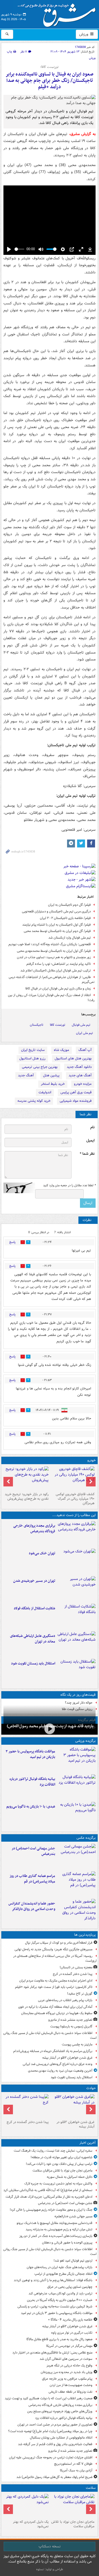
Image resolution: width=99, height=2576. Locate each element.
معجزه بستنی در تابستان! (76, 1967)
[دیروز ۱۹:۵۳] (76, 1534)
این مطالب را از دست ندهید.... (74, 1515)
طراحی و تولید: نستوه (50, 2569)
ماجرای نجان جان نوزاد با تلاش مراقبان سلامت (62, 2171)
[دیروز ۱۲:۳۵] (76, 1589)
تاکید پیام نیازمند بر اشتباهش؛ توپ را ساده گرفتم (59, 964)
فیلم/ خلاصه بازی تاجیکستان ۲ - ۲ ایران (65, 918)
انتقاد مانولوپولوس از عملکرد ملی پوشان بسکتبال (61, 2438)
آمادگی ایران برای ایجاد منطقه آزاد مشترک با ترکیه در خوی (55, 2007)
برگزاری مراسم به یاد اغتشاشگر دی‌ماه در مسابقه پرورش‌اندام (53, 2051)
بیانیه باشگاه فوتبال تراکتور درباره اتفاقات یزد (32, 1782)
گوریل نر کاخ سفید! (80, 1994)
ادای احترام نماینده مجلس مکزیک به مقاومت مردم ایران (56, 1981)
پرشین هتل (51, 1075)
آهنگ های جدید (80, 1075)
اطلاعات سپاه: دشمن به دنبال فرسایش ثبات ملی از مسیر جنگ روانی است (50, 2036)
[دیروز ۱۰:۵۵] (76, 1672)
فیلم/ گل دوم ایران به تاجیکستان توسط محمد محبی (57, 931)
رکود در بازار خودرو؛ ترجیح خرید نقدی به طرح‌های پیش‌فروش (27, 1496)
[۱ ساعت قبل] (73, 2506)
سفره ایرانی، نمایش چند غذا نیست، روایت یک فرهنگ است (53, 2151)
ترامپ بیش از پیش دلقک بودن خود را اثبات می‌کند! (59, 2164)
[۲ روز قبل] (73, 1478)
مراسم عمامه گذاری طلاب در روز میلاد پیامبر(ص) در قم (32, 1879)
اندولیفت (45, 1092)
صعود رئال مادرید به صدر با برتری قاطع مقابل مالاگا (59, 2339)
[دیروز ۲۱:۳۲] (76, 1760)
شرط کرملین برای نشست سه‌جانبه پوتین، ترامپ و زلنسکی (55, 2306)
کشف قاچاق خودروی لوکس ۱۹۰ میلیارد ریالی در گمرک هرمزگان (75, 1499)
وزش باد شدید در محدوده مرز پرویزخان (67, 2372)
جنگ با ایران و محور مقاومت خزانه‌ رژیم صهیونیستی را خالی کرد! (51, 2210)
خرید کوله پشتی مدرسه (34, 1101)
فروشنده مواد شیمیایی (76, 1101)
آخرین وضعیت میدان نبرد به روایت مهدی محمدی (60, 2071)
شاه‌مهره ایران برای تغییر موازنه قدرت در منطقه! (62, 2157)
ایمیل (90, 1141)
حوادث (91, 2088)
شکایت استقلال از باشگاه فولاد (34, 1608)
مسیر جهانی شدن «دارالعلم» (73, 2216)
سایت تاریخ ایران (33, 1050)
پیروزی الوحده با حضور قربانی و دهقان (67, 2243)
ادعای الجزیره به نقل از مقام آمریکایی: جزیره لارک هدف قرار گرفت (49, 2197)
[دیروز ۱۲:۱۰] (76, 1616)
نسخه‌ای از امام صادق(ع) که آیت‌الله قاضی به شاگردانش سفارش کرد (48, 2190)
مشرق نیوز (58, 13)
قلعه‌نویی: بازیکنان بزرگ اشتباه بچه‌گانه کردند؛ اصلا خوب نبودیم (50, 944)
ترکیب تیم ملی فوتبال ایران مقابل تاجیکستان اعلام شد (56, 971)
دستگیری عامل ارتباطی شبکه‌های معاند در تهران (33, 1639)
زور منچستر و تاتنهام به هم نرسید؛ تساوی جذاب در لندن (54, 957)
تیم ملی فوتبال (81, 1025)
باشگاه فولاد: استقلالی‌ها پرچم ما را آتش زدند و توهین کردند (53, 2280)
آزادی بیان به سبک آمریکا (76, 2470)
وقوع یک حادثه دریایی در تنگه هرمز (69, 2366)
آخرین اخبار (88, 2143)
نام (92, 1127)
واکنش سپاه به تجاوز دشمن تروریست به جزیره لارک (58, 2184)
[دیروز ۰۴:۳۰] (27, 2506)
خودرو (91, 1460)
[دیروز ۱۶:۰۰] (76, 1884)
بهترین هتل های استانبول (73, 1058)
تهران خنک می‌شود (42, 1553)
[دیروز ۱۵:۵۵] (76, 1912)
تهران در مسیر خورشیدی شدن (34, 1581)
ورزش (84, 34)
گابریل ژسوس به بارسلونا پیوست (71, 2026)
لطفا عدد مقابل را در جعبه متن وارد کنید (69, 1185)
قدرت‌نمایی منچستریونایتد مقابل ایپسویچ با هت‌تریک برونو (55, 2223)
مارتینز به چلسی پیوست (77, 2044)
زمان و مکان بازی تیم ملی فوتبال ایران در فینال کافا (58, 989)
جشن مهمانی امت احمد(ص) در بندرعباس (33, 1851)
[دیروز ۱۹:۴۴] (76, 1787)
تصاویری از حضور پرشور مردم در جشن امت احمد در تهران (55, 2425)
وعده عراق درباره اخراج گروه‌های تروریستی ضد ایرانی (58, 2064)
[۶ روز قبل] (27, 1478)
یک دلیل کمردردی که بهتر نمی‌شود (31, 2524)
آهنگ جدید (26, 1075)
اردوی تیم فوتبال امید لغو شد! (73, 2261)
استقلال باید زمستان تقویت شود (33, 1664)
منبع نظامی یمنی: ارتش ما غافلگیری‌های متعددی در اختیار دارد (52, 2353)
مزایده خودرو (83, 1084)
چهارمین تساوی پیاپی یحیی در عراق (70, 2287)
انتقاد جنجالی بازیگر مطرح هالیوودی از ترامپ (63, 2274)
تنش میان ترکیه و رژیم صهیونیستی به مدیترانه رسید (59, 2229)
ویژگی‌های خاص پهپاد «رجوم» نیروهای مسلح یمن (60, 2411)
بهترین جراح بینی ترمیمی (40, 1067)
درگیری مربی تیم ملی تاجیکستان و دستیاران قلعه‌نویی (56, 911)
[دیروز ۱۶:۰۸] (27, 2106)
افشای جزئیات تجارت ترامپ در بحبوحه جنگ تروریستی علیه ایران (51, 2457)
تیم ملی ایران (84, 1033)
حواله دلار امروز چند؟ (79, 1703)
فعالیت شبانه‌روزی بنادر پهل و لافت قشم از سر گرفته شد (55, 2444)
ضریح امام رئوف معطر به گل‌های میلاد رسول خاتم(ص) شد (54, 2477)
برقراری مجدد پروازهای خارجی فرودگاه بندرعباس (34, 1529)
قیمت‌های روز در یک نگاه (78, 1695)
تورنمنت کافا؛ (49, 67)
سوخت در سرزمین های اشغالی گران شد (66, 2359)
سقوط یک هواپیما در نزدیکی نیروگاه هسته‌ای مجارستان (57, 2013)
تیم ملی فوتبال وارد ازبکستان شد (70, 938)
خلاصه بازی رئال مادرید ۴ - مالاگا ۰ (70, 2320)
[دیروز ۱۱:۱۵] (76, 1644)
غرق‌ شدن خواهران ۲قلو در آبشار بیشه (67, 2058)
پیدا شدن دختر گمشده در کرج (73, 1974)
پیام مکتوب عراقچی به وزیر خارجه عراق (67, 2379)
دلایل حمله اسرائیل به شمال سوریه (70, 2177)
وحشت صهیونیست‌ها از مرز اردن (71, 2385)
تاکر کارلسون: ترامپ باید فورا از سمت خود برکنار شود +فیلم (54, 1987)
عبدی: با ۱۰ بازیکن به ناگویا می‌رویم (31, 1807)
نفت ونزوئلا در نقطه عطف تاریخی (70, 2392)
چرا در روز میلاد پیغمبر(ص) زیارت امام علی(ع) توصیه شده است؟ (50, 2431)
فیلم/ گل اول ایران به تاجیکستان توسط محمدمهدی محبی (54, 951)
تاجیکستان (37, 1025)
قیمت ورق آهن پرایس (76, 1092)
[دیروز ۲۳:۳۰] (76, 1857)
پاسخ (12, 1242)
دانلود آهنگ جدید (79, 1067)
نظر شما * (87, 1154)
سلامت (91, 2488)
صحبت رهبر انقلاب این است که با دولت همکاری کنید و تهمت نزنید (49, 2398)
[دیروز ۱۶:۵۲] (76, 1815)
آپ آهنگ (85, 1050)
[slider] (19, 249)
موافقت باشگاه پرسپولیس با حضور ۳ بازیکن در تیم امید (30, 1754)
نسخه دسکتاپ (49, 2546)
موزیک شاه (62, 1050)
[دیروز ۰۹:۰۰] (49, 1729)
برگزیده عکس (86, 1838)
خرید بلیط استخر (53, 1084)
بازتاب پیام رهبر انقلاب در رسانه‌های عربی (65, 2000)
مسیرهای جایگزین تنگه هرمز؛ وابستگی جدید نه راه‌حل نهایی (53, 1949)
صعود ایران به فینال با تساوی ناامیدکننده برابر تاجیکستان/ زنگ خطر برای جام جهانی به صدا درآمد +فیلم (49, 81)
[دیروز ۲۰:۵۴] (73, 2106)
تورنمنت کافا (58, 1025)
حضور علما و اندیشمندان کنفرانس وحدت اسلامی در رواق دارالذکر (32, 1906)
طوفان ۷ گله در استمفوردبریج (73, 2464)
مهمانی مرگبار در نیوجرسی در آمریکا (69, 2346)
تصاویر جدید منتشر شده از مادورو (70, 2020)
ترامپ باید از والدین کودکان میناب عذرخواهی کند (60, 2293)
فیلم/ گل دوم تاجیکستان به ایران (69, 905)
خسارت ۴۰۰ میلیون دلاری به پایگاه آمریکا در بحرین (60, 2300)
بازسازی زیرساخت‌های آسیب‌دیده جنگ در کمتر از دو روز (56, 2236)
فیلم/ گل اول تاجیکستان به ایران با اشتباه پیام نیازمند (56, 925)
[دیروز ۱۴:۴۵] (76, 1561)
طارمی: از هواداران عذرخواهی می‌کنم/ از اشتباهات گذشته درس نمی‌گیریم (52, 980)
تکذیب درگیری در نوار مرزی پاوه (72, 2333)
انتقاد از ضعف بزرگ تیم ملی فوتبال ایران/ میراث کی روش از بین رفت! (51, 998)
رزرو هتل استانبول (32, 1058)
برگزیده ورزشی (85, 1741)
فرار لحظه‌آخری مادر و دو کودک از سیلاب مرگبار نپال (59, 1943)
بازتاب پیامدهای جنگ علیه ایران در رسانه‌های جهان (60, 2267)
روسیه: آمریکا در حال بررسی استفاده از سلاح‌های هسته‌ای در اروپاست (55, 1958)
